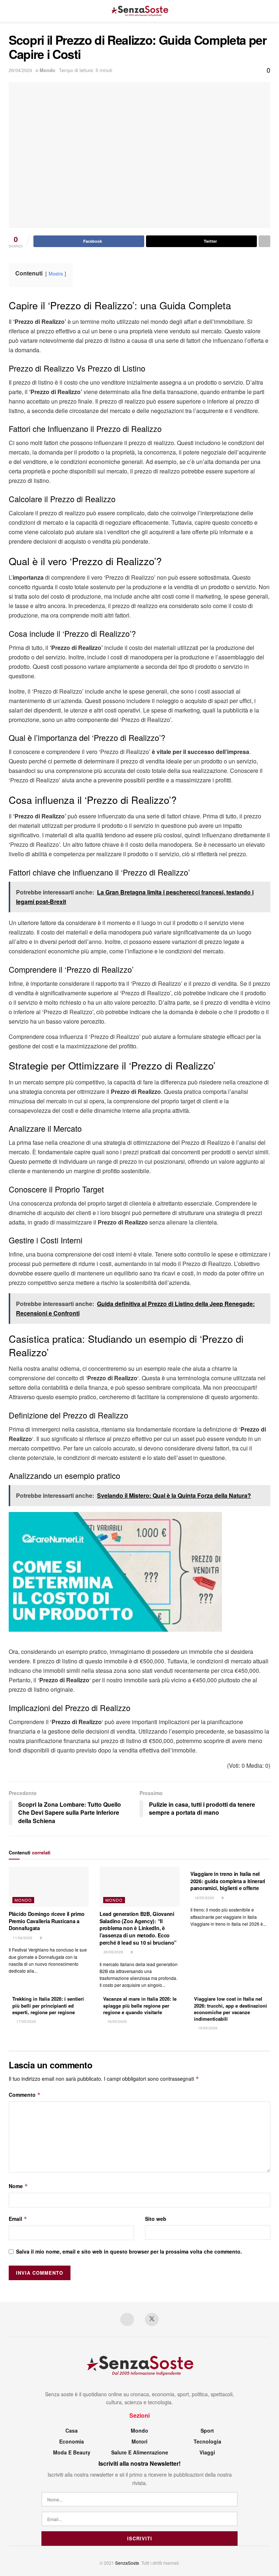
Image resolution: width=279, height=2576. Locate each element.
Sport (207, 2430)
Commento (25, 2095)
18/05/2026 (204, 1898)
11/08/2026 (22, 1938)
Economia (72, 2441)
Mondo (47, 70)
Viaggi (207, 2452)
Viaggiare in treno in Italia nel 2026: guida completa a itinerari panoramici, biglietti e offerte (228, 1881)
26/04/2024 (20, 70)
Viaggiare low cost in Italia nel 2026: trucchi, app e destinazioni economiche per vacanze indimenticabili (231, 2009)
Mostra (56, 273)
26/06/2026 (113, 1952)
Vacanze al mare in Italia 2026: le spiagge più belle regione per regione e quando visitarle (140, 2005)
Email (18, 2219)
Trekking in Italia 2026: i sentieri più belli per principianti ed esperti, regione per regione (48, 2005)
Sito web (156, 2219)
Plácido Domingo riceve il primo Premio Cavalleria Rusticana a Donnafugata (46, 1921)
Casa (72, 2430)
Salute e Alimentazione (140, 2452)
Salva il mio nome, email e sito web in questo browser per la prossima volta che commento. (129, 2251)
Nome (18, 2186)
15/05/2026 (207, 2028)
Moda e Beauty (72, 2452)
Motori (139, 2441)
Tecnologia (207, 2441)
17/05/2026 (26, 2021)
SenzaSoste (127, 2563)
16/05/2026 (116, 2021)
